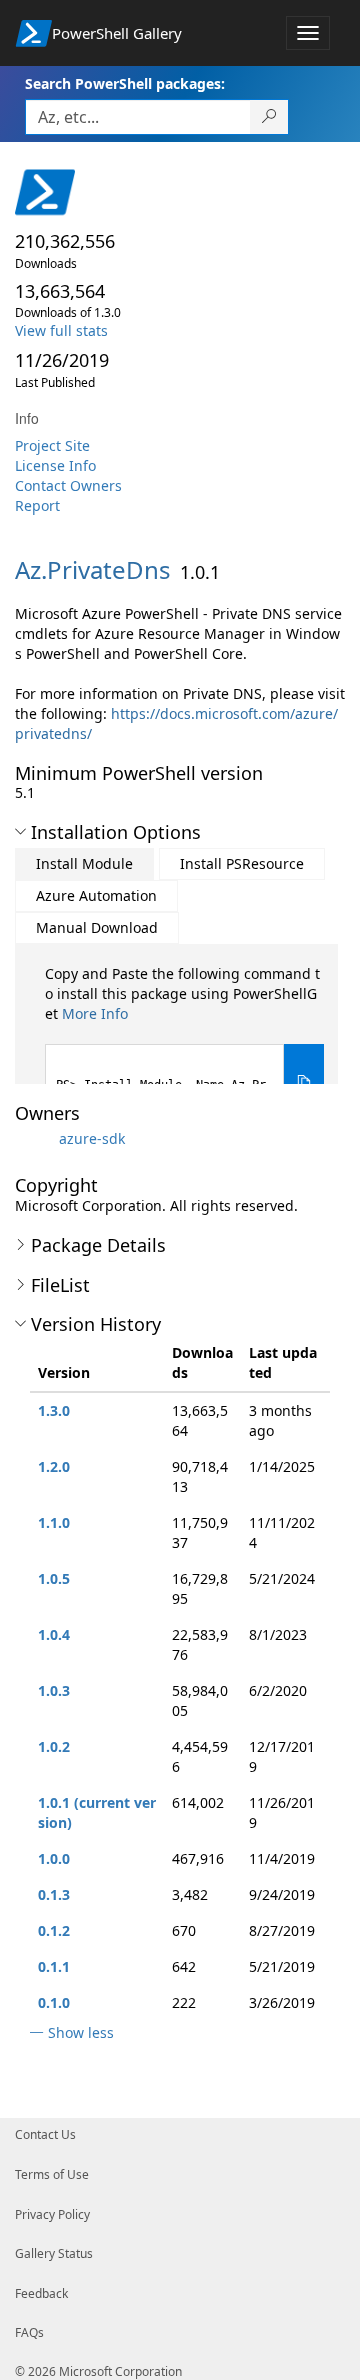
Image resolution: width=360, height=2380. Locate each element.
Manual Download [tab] (97, 927)
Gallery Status (54, 2253)
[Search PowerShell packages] (269, 117)
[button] (20, 832)
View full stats (61, 330)
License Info (55, 465)
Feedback (41, 2293)
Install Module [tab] (84, 863)
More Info (95, 1013)
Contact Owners (68, 485)
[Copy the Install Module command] (304, 1082)
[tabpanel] (184, 1042)
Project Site (52, 445)
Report (37, 505)
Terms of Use (52, 2174)
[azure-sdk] (35, 1138)
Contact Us (45, 2134)
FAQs (29, 2332)
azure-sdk (92, 1138)
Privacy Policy (52, 2214)
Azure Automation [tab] (96, 895)
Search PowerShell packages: (125, 83)
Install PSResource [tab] (242, 863)
